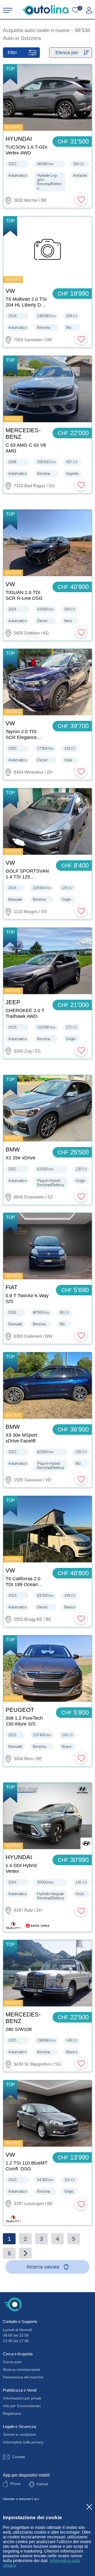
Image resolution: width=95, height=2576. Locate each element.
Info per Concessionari (22, 2406)
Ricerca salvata (43, 2267)
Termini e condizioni (19, 2434)
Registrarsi (12, 2413)
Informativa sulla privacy (23, 2442)
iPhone (15, 2484)
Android (42, 2484)
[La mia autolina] (89, 10)
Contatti (19, 2457)
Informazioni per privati (22, 2398)
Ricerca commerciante (22, 2369)
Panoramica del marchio (23, 2377)
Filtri (12, 53)
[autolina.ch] (46, 10)
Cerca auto (12, 2362)
